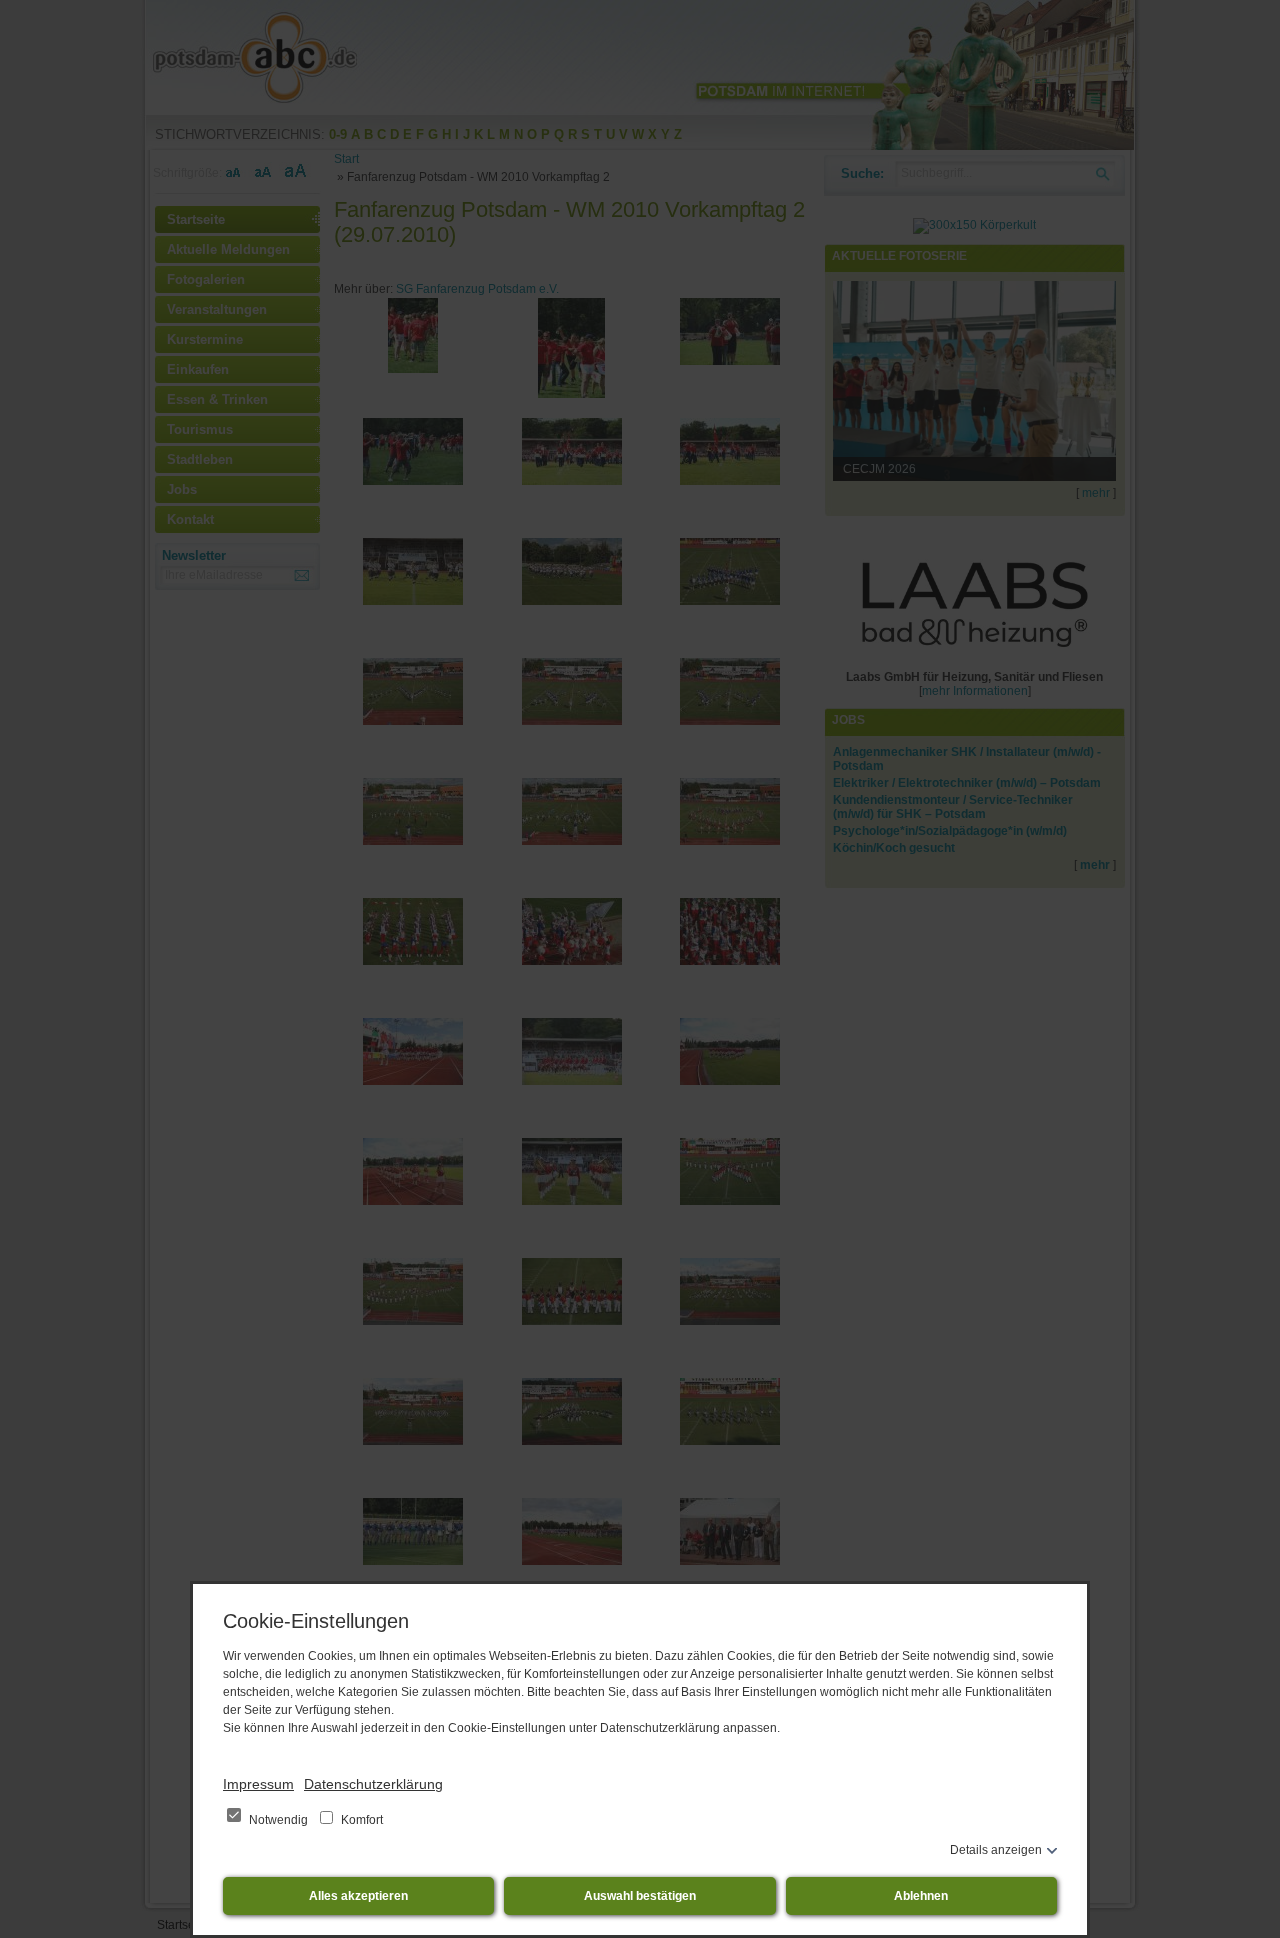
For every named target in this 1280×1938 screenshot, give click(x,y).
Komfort (360, 1820)
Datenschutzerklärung (373, 1784)
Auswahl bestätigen (640, 1896)
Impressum (258, 1784)
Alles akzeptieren (358, 1896)
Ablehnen (921, 1896)
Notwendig (278, 1820)
